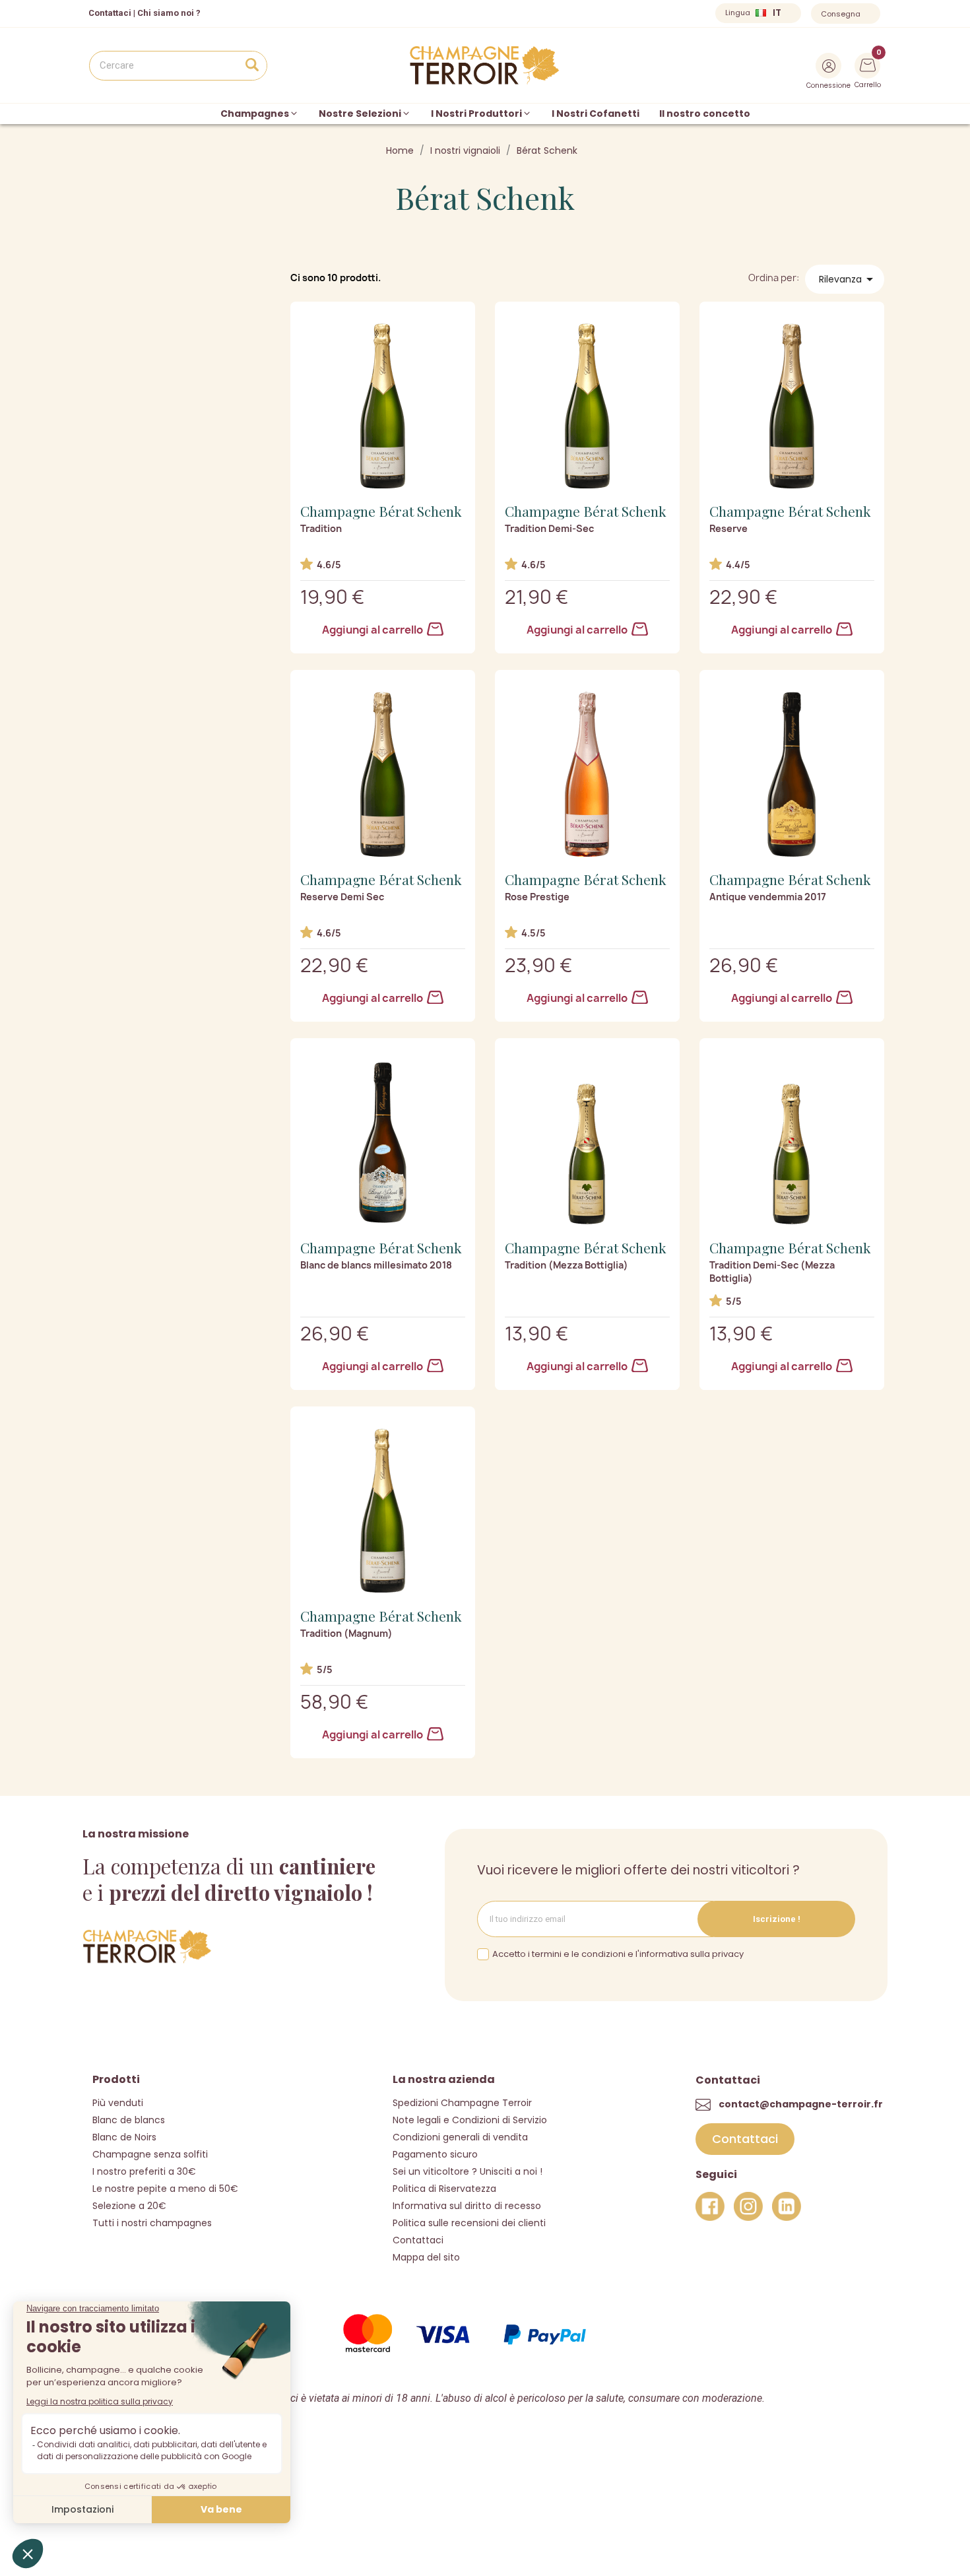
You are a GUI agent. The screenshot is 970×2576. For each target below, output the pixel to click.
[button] (745, 2139)
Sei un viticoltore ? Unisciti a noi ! (468, 2171)
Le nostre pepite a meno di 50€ (165, 2189)
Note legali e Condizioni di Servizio (470, 2120)
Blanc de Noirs (124, 2137)
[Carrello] (868, 64)
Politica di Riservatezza (444, 2189)
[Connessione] (828, 66)
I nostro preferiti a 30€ (144, 2171)
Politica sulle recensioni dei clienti (469, 2223)
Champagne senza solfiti (150, 2154)
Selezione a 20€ (129, 2206)
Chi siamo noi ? (169, 13)
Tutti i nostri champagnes (152, 2223)
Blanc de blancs (129, 2120)
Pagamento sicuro (435, 2154)
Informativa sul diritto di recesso (467, 2206)
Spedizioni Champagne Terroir (462, 2103)
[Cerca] (252, 66)
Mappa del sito (426, 2257)
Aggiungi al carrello (373, 630)
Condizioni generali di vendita (460, 2137)
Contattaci (418, 2240)
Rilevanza (848, 279)
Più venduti (118, 2103)
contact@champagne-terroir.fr (801, 2104)
